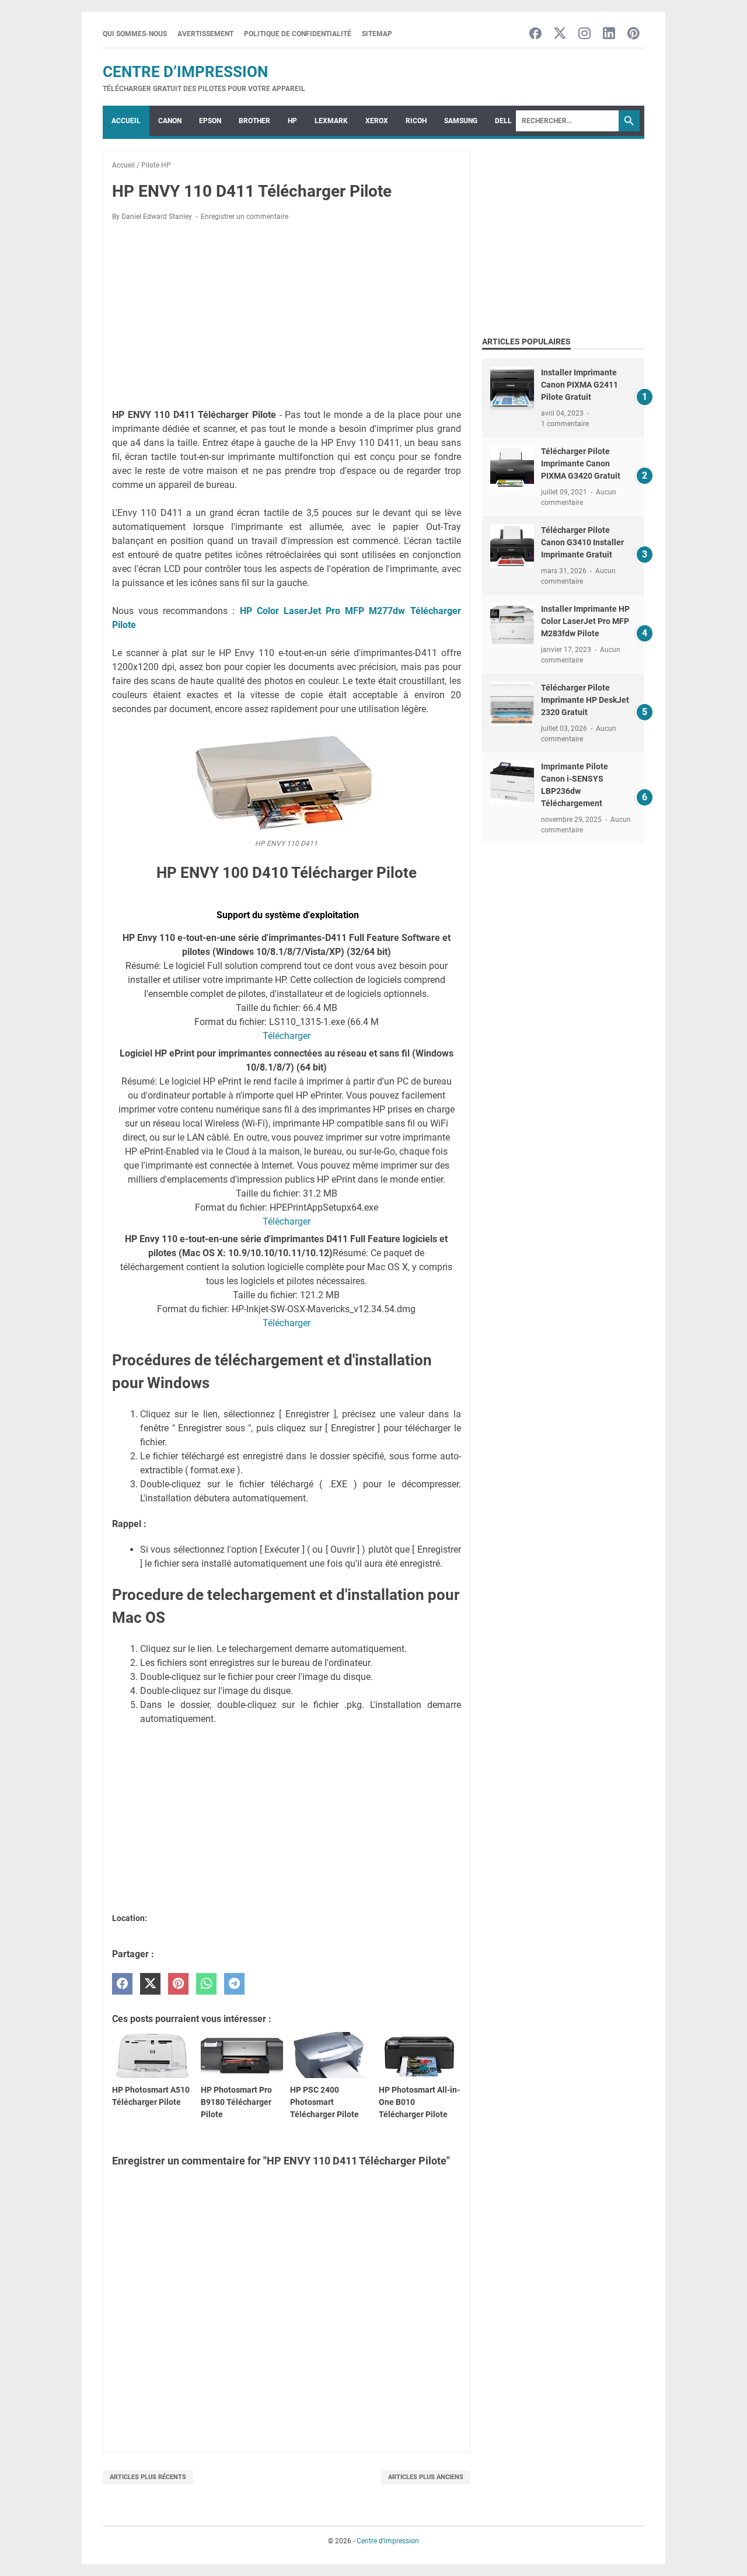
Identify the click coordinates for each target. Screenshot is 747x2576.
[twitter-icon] (560, 34)
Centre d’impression (185, 72)
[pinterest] (178, 1984)
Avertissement (205, 34)
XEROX (377, 121)
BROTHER (254, 121)
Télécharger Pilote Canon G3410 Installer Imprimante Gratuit (582, 542)
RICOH (416, 121)
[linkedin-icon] (609, 34)
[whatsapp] (206, 1984)
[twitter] (150, 1984)
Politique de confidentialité (298, 34)
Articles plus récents (148, 2477)
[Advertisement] (287, 317)
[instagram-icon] (584, 34)
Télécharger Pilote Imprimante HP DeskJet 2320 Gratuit (585, 700)
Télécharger (287, 1036)
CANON (170, 121)
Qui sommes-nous (135, 34)
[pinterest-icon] (633, 34)
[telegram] (234, 1984)
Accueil (126, 121)
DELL (503, 121)
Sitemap (377, 34)
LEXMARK (331, 121)
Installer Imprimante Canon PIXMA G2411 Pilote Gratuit (580, 385)
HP (292, 121)
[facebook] (122, 1984)
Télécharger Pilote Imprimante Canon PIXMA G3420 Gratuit (581, 463)
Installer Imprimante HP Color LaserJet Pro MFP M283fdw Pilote (585, 621)
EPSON (210, 121)
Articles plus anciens (426, 2477)
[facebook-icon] (535, 34)
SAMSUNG (461, 121)
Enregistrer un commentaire (245, 217)
